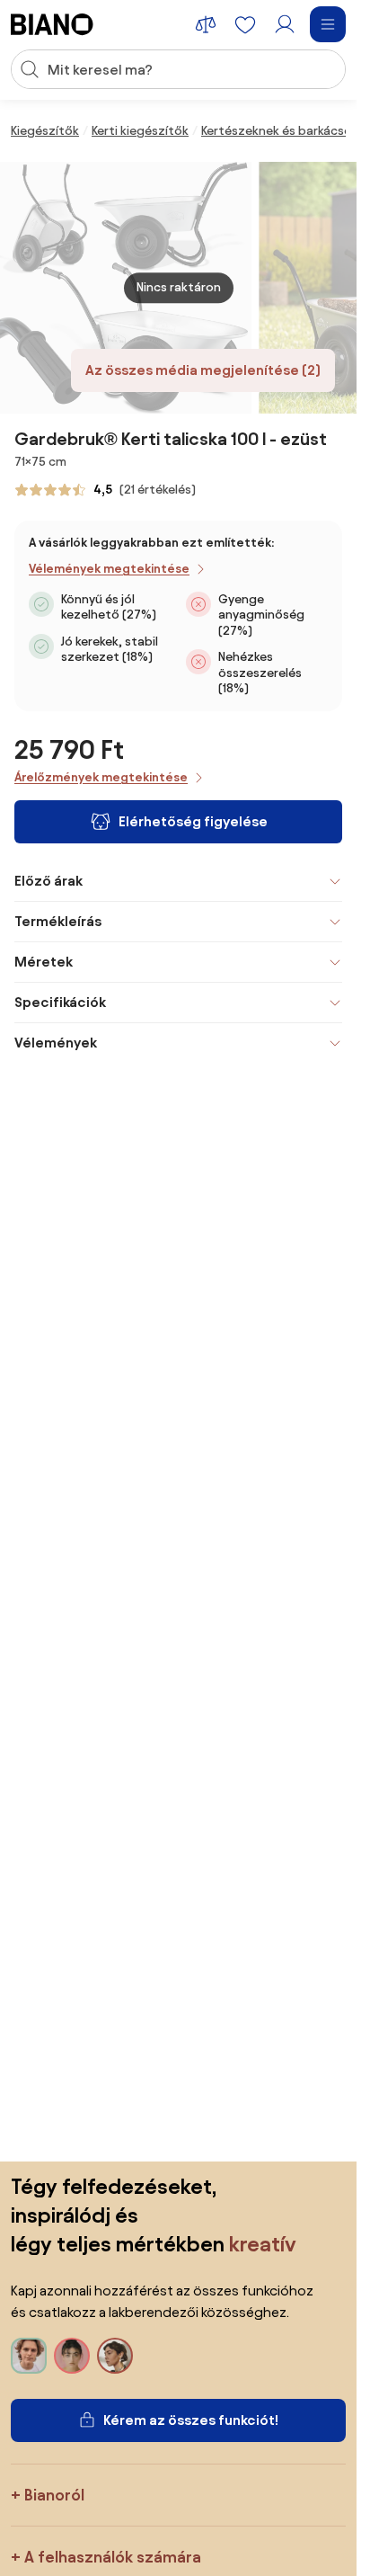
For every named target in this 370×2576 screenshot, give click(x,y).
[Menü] (328, 24)
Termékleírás (58, 921)
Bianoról (54, 2495)
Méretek (44, 962)
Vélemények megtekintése (109, 569)
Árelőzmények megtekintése (101, 777)
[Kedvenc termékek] (245, 24)
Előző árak (48, 881)
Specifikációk (60, 1002)
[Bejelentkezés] (285, 24)
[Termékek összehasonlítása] (206, 24)
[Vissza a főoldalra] (52, 24)
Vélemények (56, 1043)
